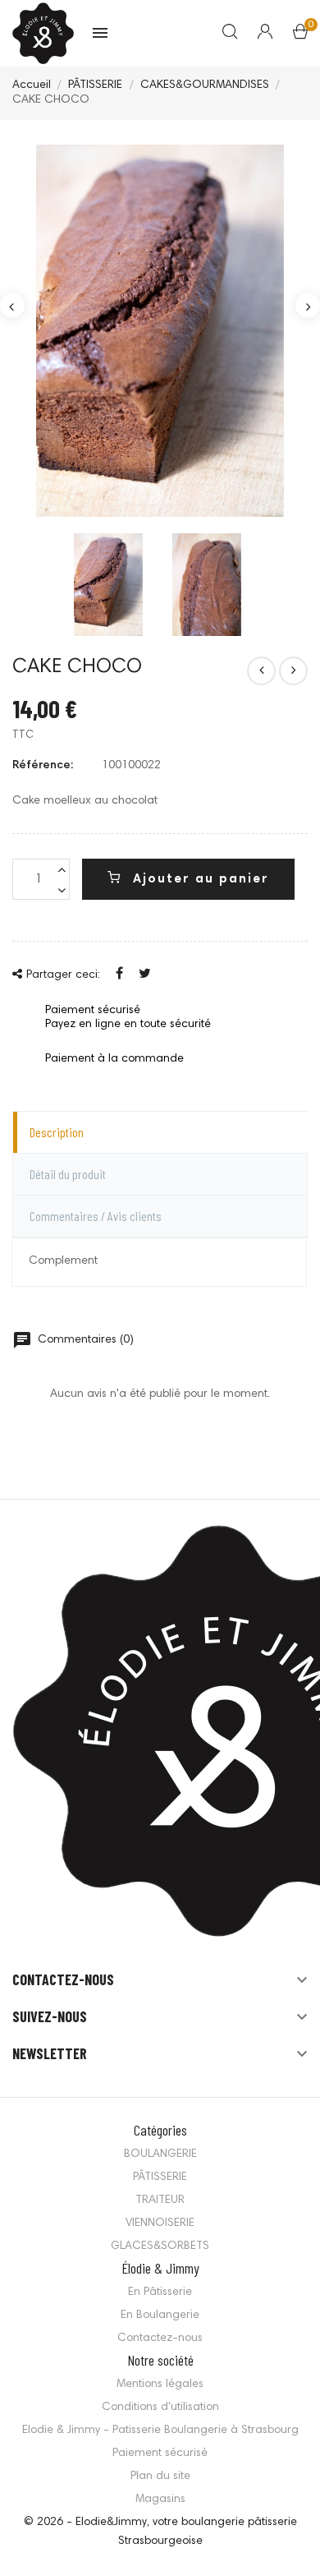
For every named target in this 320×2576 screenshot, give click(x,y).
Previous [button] (12, 306)
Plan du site (160, 2477)
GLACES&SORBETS (160, 2247)
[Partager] (119, 975)
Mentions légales (160, 2385)
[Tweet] (145, 975)
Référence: (43, 766)
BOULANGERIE (160, 2154)
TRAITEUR (160, 2200)
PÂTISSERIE (160, 2177)
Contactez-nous (160, 2339)
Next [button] (308, 306)
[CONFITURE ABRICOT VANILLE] (293, 671)
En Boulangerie (160, 2316)
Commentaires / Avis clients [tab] (96, 1216)
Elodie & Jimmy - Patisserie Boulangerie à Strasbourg (160, 2431)
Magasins (160, 2500)
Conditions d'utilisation (160, 2408)
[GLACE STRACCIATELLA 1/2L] (261, 671)
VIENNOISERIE (160, 2223)
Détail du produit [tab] (68, 1174)
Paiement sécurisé (160, 2454)
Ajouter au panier (199, 880)
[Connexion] (255, 34)
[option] (160, 331)
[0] (300, 35)
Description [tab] (57, 1132)
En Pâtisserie (160, 2293)
